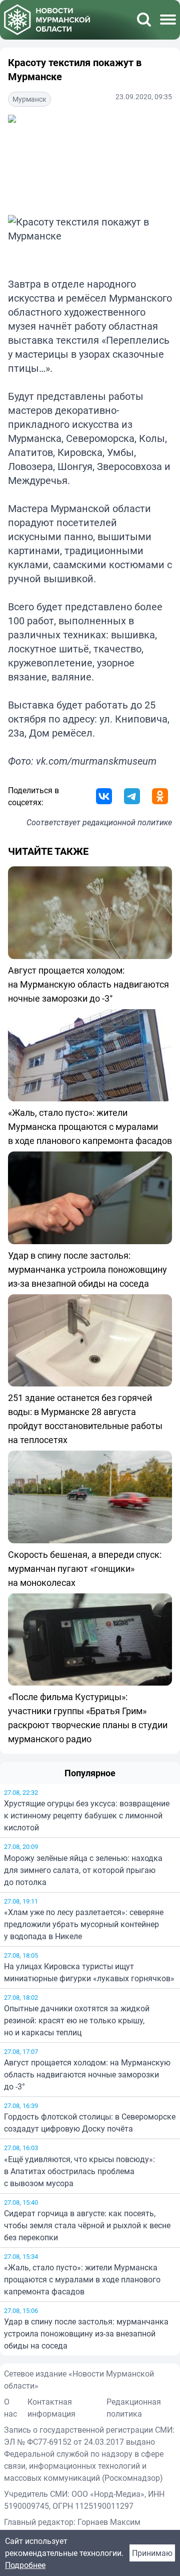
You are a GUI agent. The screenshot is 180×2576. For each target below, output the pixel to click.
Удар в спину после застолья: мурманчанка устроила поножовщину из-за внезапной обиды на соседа (86, 2333)
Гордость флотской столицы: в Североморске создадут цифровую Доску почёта (90, 2123)
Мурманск (29, 99)
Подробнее (25, 2565)
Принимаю (152, 2553)
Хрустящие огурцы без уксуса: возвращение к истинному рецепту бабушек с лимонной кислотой (87, 1815)
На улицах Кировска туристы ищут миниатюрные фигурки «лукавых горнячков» (89, 1972)
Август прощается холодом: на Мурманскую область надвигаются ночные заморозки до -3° (87, 2074)
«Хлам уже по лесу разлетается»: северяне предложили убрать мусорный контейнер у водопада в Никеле (84, 1924)
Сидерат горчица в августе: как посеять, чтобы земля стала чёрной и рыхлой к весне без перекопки (87, 2225)
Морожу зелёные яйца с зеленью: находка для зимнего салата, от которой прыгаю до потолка (83, 1870)
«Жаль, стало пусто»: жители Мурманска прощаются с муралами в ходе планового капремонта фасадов (82, 2279)
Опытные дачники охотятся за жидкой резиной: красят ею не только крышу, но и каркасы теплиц (77, 2020)
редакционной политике (127, 822)
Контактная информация (51, 2408)
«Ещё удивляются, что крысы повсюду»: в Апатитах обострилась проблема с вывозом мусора (79, 2171)
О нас (10, 2408)
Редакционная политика (134, 2408)
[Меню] (168, 20)
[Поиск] (144, 20)
